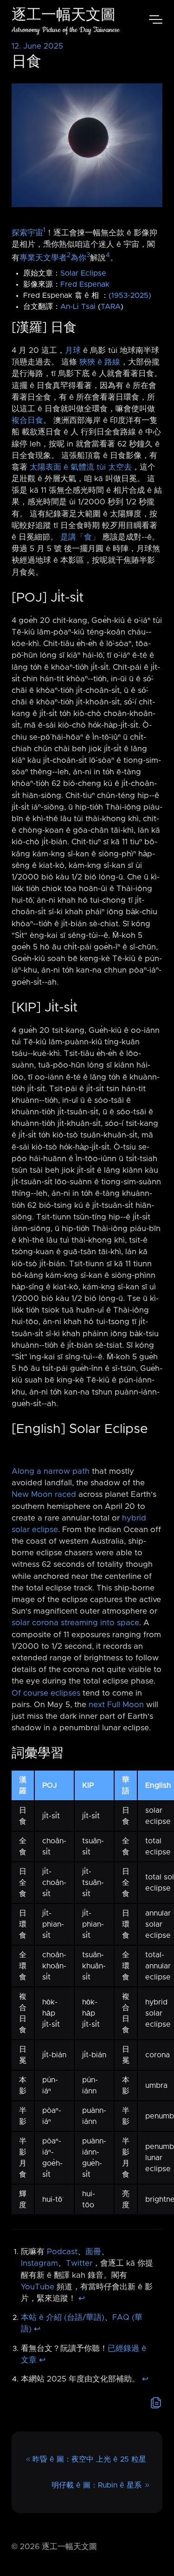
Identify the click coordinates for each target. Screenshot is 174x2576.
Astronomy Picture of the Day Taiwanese (66, 30)
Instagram (39, 2263)
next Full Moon (116, 1705)
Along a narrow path (51, 1471)
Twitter (79, 2263)
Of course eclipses (46, 1693)
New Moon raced (44, 1495)
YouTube (38, 2287)
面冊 (93, 2252)
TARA (111, 307)
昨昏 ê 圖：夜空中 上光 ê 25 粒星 (89, 2459)
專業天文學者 (43, 258)
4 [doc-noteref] (108, 255)
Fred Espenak (85, 284)
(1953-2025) (130, 295)
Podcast (62, 2252)
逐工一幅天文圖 (64, 16)
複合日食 (27, 421)
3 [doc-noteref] (88, 255)
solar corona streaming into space (75, 1623)
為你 (78, 258)
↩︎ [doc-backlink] (82, 2299)
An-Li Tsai (78, 307)
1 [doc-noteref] (44, 230)
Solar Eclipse (83, 273)
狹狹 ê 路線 (100, 362)
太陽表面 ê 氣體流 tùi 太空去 (81, 467)
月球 (73, 351)
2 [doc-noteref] (69, 255)
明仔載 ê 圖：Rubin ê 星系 (97, 2485)
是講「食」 (80, 537)
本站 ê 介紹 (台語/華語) (63, 2318)
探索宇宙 (27, 233)
